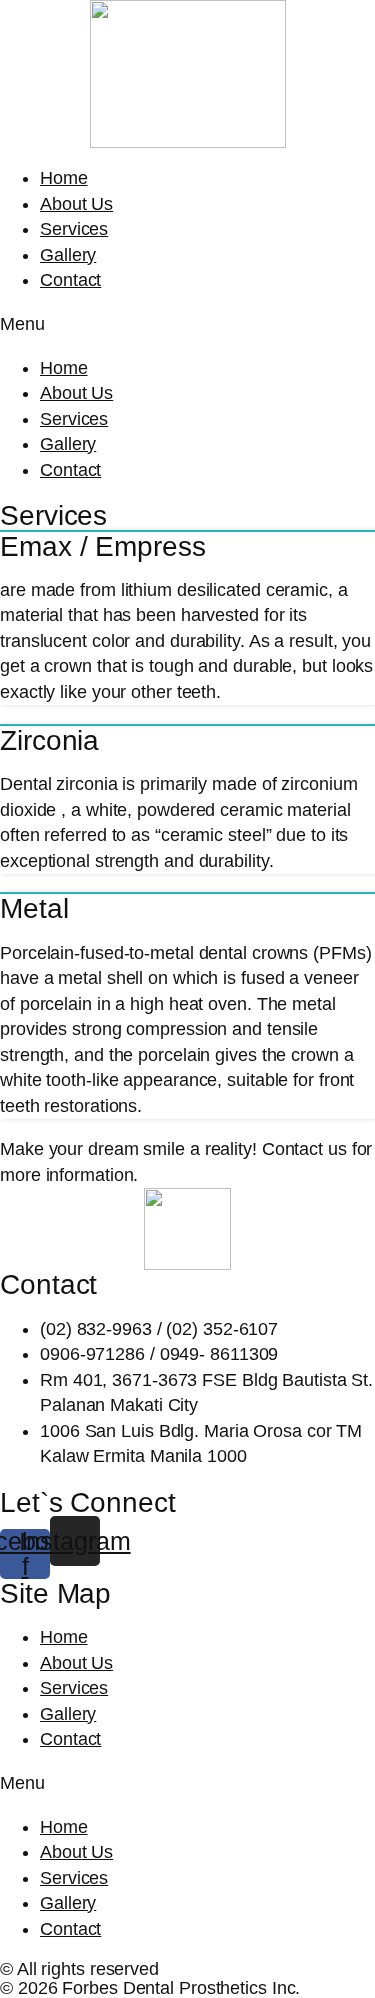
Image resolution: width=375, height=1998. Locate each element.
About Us (76, 204)
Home (64, 178)
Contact (70, 280)
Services (74, 229)
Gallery (68, 255)
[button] (187, 325)
